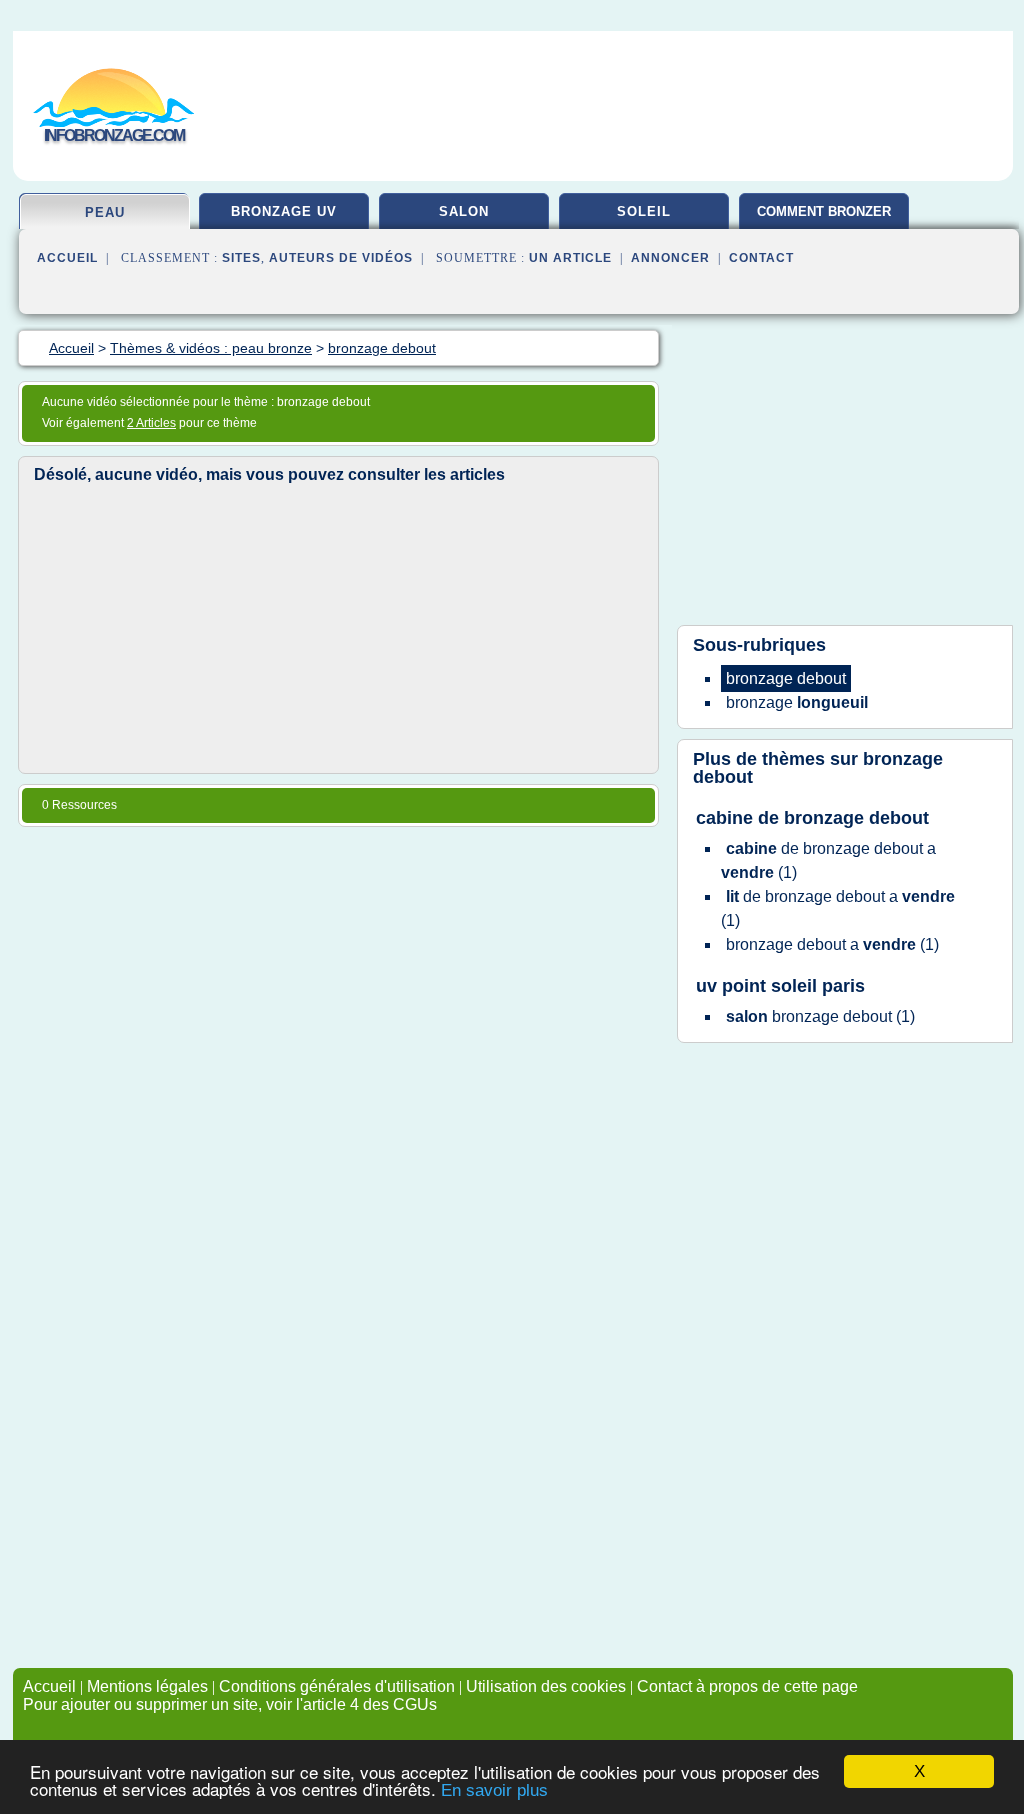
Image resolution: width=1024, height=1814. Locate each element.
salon (464, 211)
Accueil (67, 258)
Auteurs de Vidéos (341, 258)
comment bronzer (824, 211)
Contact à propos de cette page (747, 1686)
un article (570, 258)
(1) (828, 860)
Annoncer (670, 258)
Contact (761, 258)
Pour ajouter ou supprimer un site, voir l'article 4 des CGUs (230, 1704)
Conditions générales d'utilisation (337, 1686)
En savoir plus (494, 1790)
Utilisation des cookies (546, 1686)
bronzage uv (284, 211)
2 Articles (151, 423)
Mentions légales (147, 1686)
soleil (644, 211)
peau (105, 212)
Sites (241, 258)
